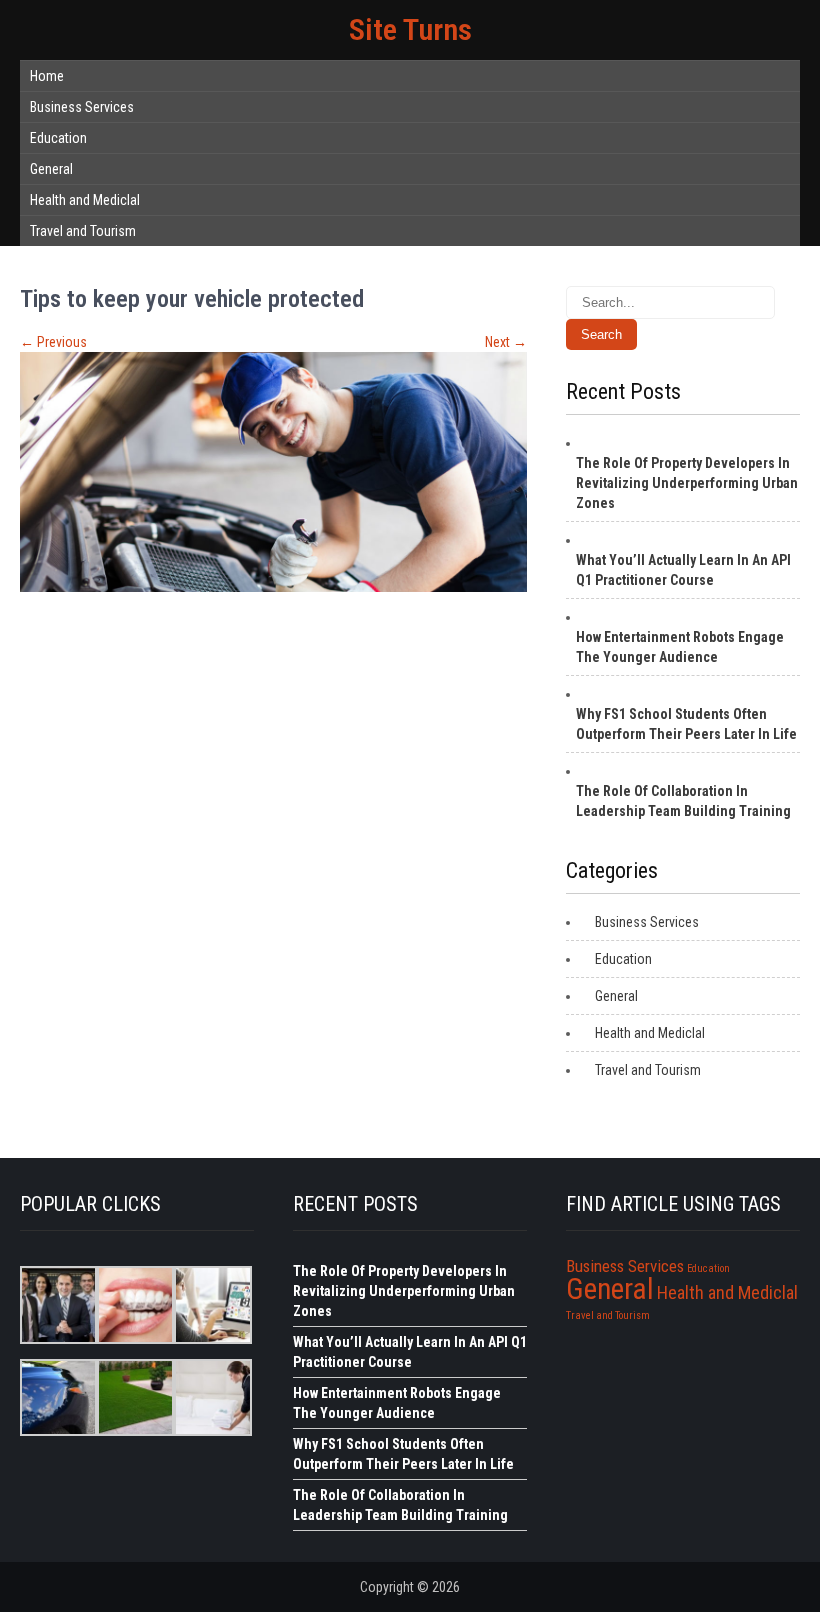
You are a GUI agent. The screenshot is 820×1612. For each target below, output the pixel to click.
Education (58, 138)
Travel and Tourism (83, 231)
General (51, 169)
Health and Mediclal (85, 200)
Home (47, 76)
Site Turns (410, 29)
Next (506, 342)
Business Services (82, 107)
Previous (53, 342)
